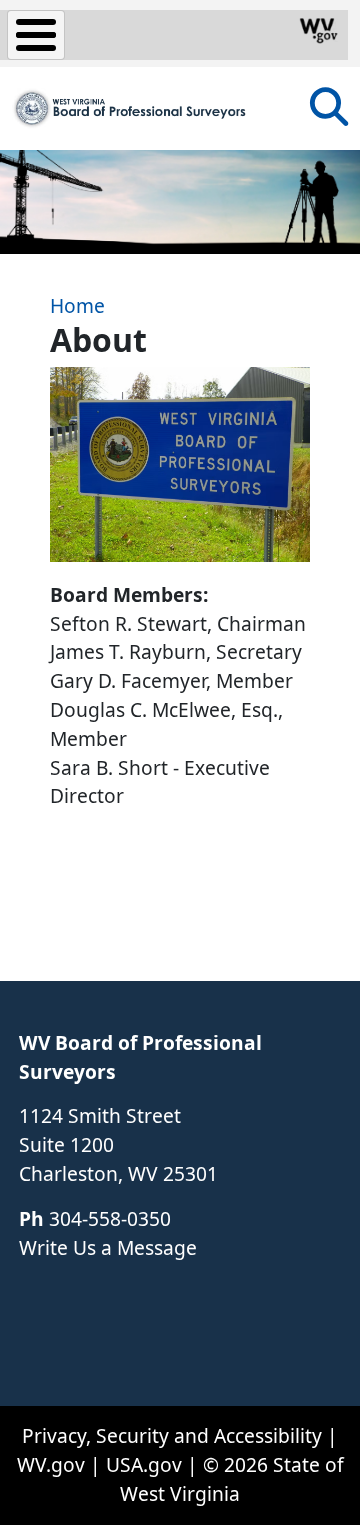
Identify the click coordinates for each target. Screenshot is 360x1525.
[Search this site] (329, 113)
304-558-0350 (110, 1218)
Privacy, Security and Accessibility (172, 1435)
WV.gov (51, 1464)
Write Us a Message (108, 1247)
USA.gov (144, 1464)
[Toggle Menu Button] (36, 35)
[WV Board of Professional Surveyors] (130, 108)
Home (77, 305)
